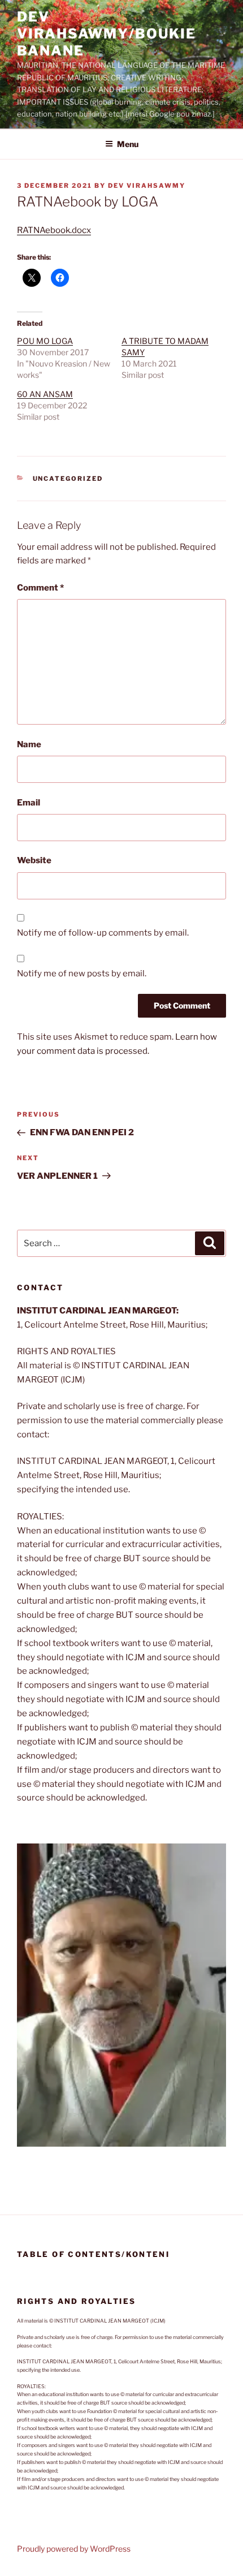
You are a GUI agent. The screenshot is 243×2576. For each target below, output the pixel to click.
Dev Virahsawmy (147, 186)
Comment (40, 588)
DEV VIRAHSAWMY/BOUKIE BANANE (107, 34)
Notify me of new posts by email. (82, 973)
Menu (128, 144)
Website (34, 860)
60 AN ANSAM (45, 394)
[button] (121, 1995)
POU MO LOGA (45, 341)
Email (29, 803)
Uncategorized (68, 479)
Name (29, 744)
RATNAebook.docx (54, 230)
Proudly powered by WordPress (74, 2549)
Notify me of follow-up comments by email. (103, 933)
